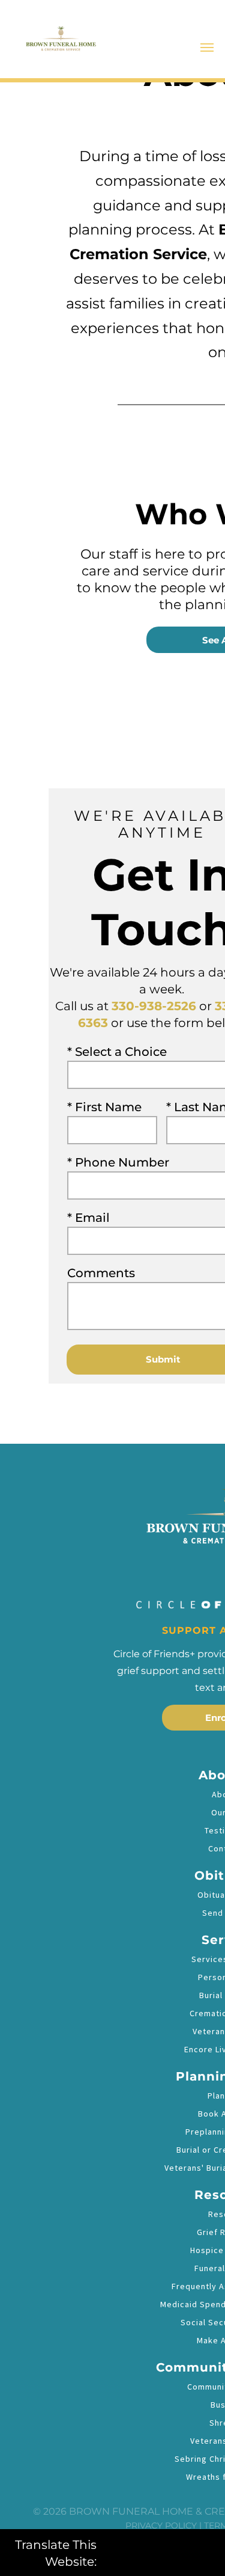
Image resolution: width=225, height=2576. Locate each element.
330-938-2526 (154, 1006)
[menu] (207, 48)
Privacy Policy (161, 2525)
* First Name (104, 1107)
